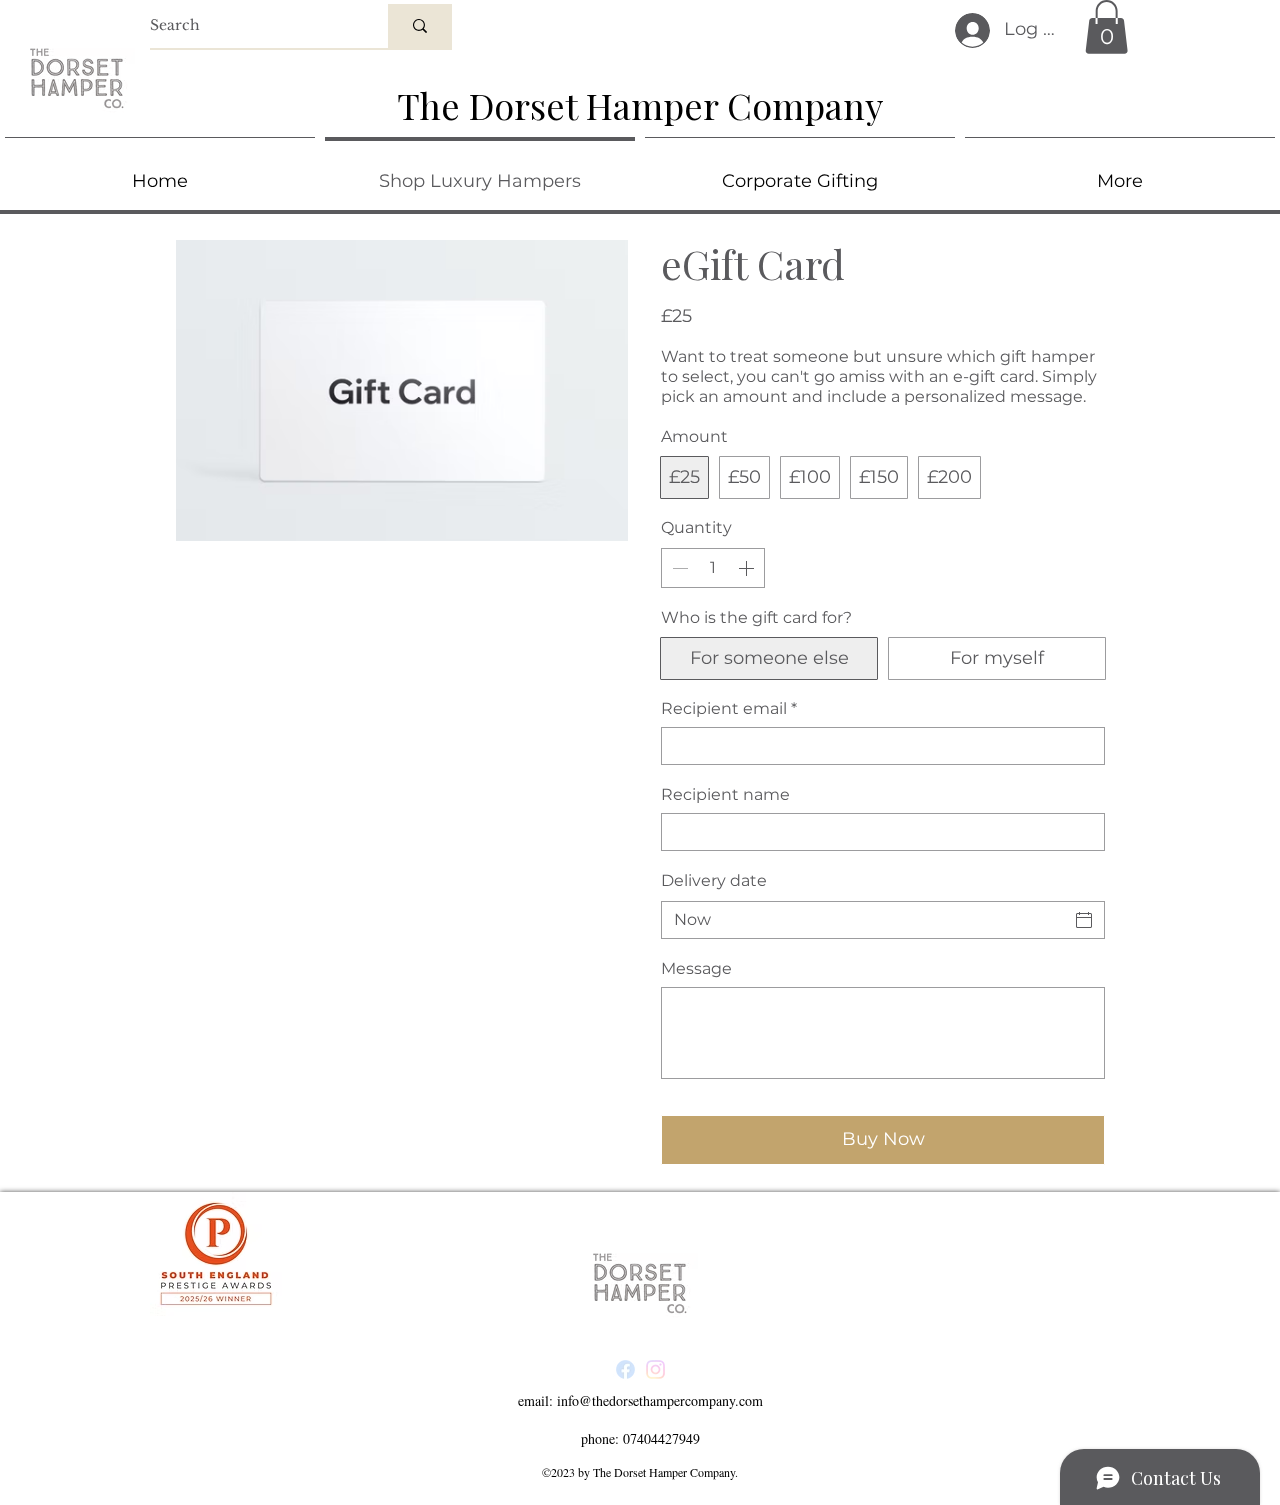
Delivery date (714, 880)
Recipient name (725, 794)
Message (696, 968)
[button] (1106, 27)
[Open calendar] (1084, 920)
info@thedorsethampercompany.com (660, 1400)
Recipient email (729, 708)
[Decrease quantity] (678, 568)
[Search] (420, 26)
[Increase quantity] (748, 568)
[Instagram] (655, 1369)
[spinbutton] (713, 568)
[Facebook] (625, 1369)
